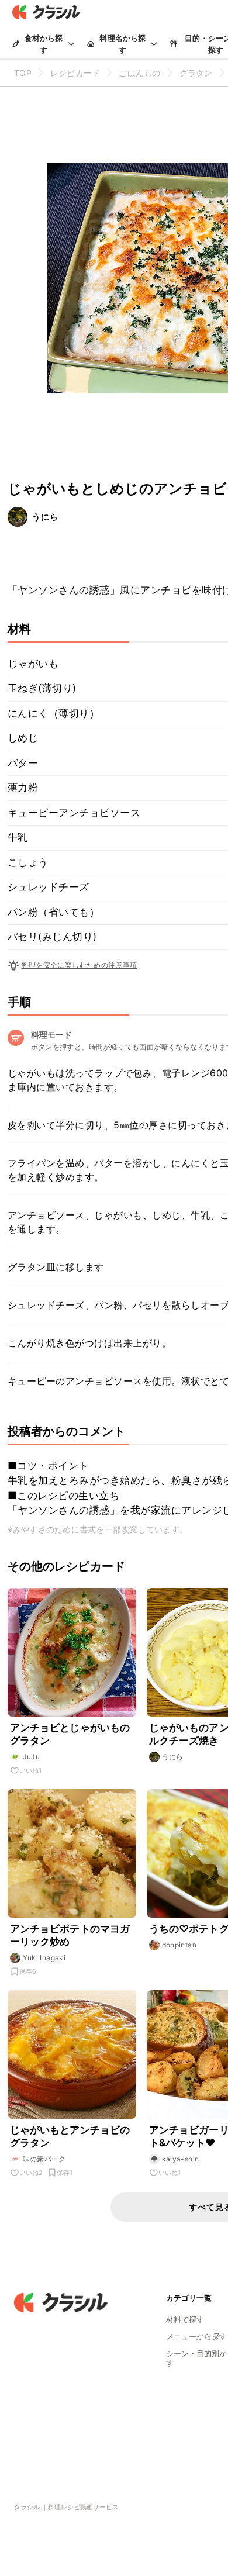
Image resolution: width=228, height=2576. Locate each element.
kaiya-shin (181, 2159)
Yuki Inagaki (44, 1958)
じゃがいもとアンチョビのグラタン (70, 2136)
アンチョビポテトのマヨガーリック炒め (70, 1935)
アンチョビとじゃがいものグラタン (70, 1734)
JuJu (32, 1757)
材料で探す (185, 2319)
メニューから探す (196, 2336)
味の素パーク (44, 2159)
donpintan (179, 1945)
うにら (45, 517)
